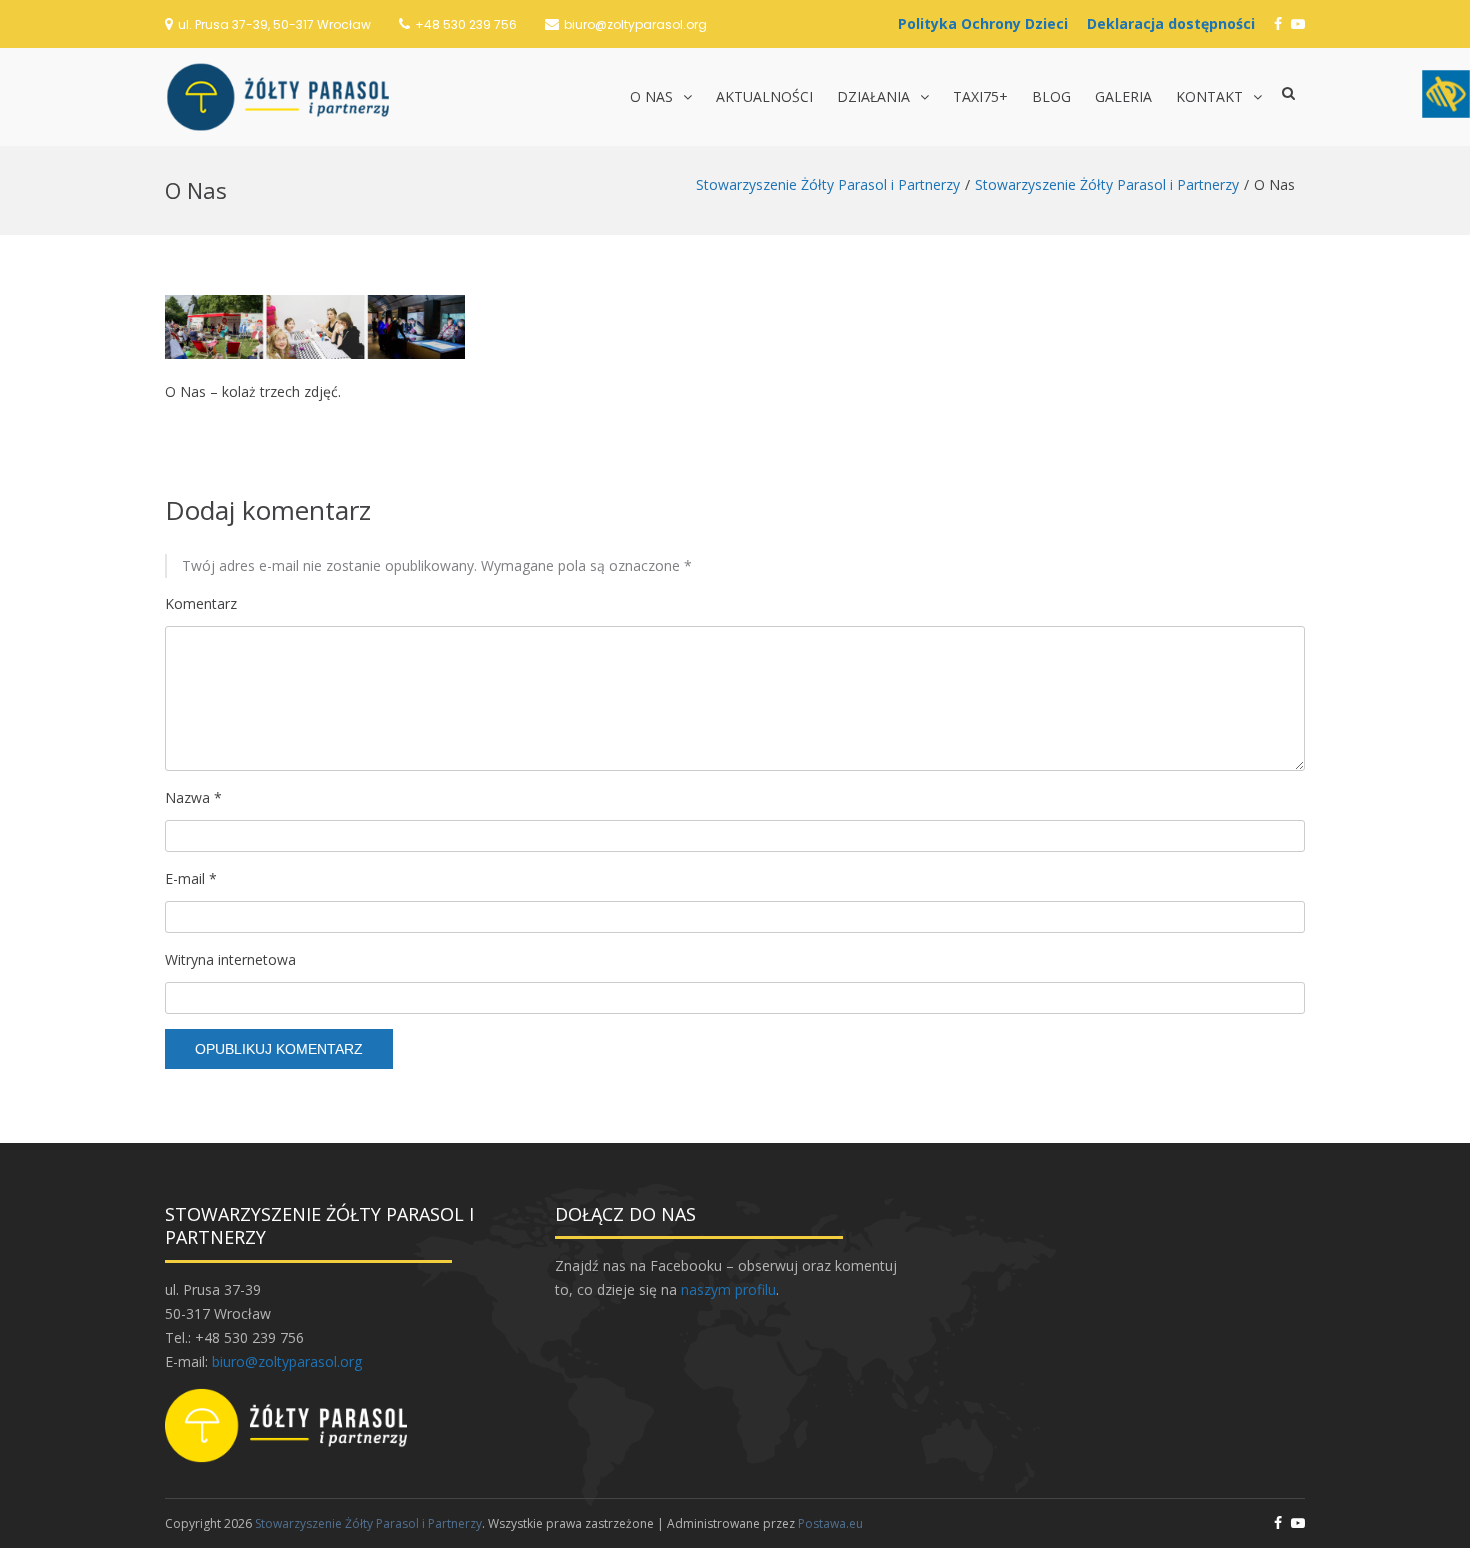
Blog (1051, 96)
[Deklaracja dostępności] (1176, 23)
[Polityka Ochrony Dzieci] (988, 23)
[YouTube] (1298, 23)
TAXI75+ (980, 96)
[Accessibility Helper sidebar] (1446, 94)
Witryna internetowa (230, 959)
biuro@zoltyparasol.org (635, 24)
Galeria (1123, 96)
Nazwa (193, 797)
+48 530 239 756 (466, 24)
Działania (873, 96)
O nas (651, 96)
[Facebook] (1278, 23)
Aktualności (764, 96)
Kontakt (1209, 96)
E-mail (191, 878)
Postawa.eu (830, 1523)
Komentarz (201, 603)
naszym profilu (728, 1289)
